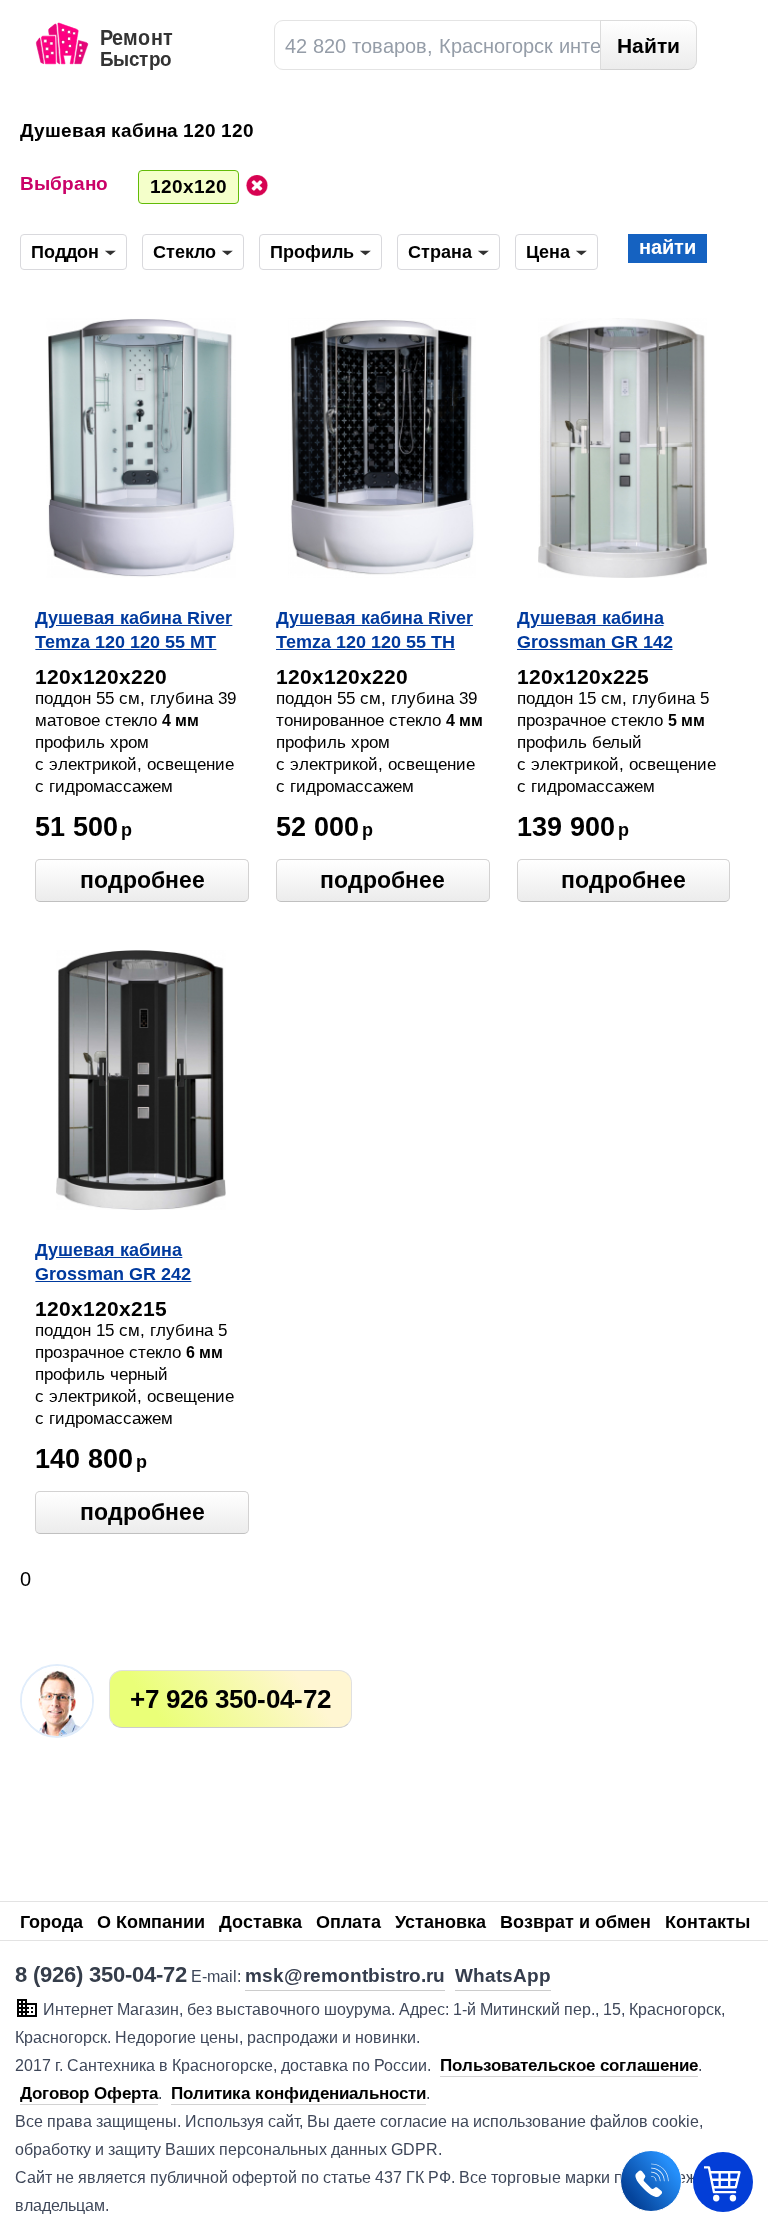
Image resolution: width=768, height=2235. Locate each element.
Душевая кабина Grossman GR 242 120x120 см (113, 1264)
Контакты (707, 1922)
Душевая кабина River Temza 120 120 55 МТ (133, 630)
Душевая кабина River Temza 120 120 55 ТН (374, 630)
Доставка (260, 1922)
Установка (440, 1922)
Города (51, 1922)
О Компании (151, 1922)
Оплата (348, 1922)
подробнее (142, 880)
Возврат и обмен (575, 1922)
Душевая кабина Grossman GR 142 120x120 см (595, 632)
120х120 (188, 186)
